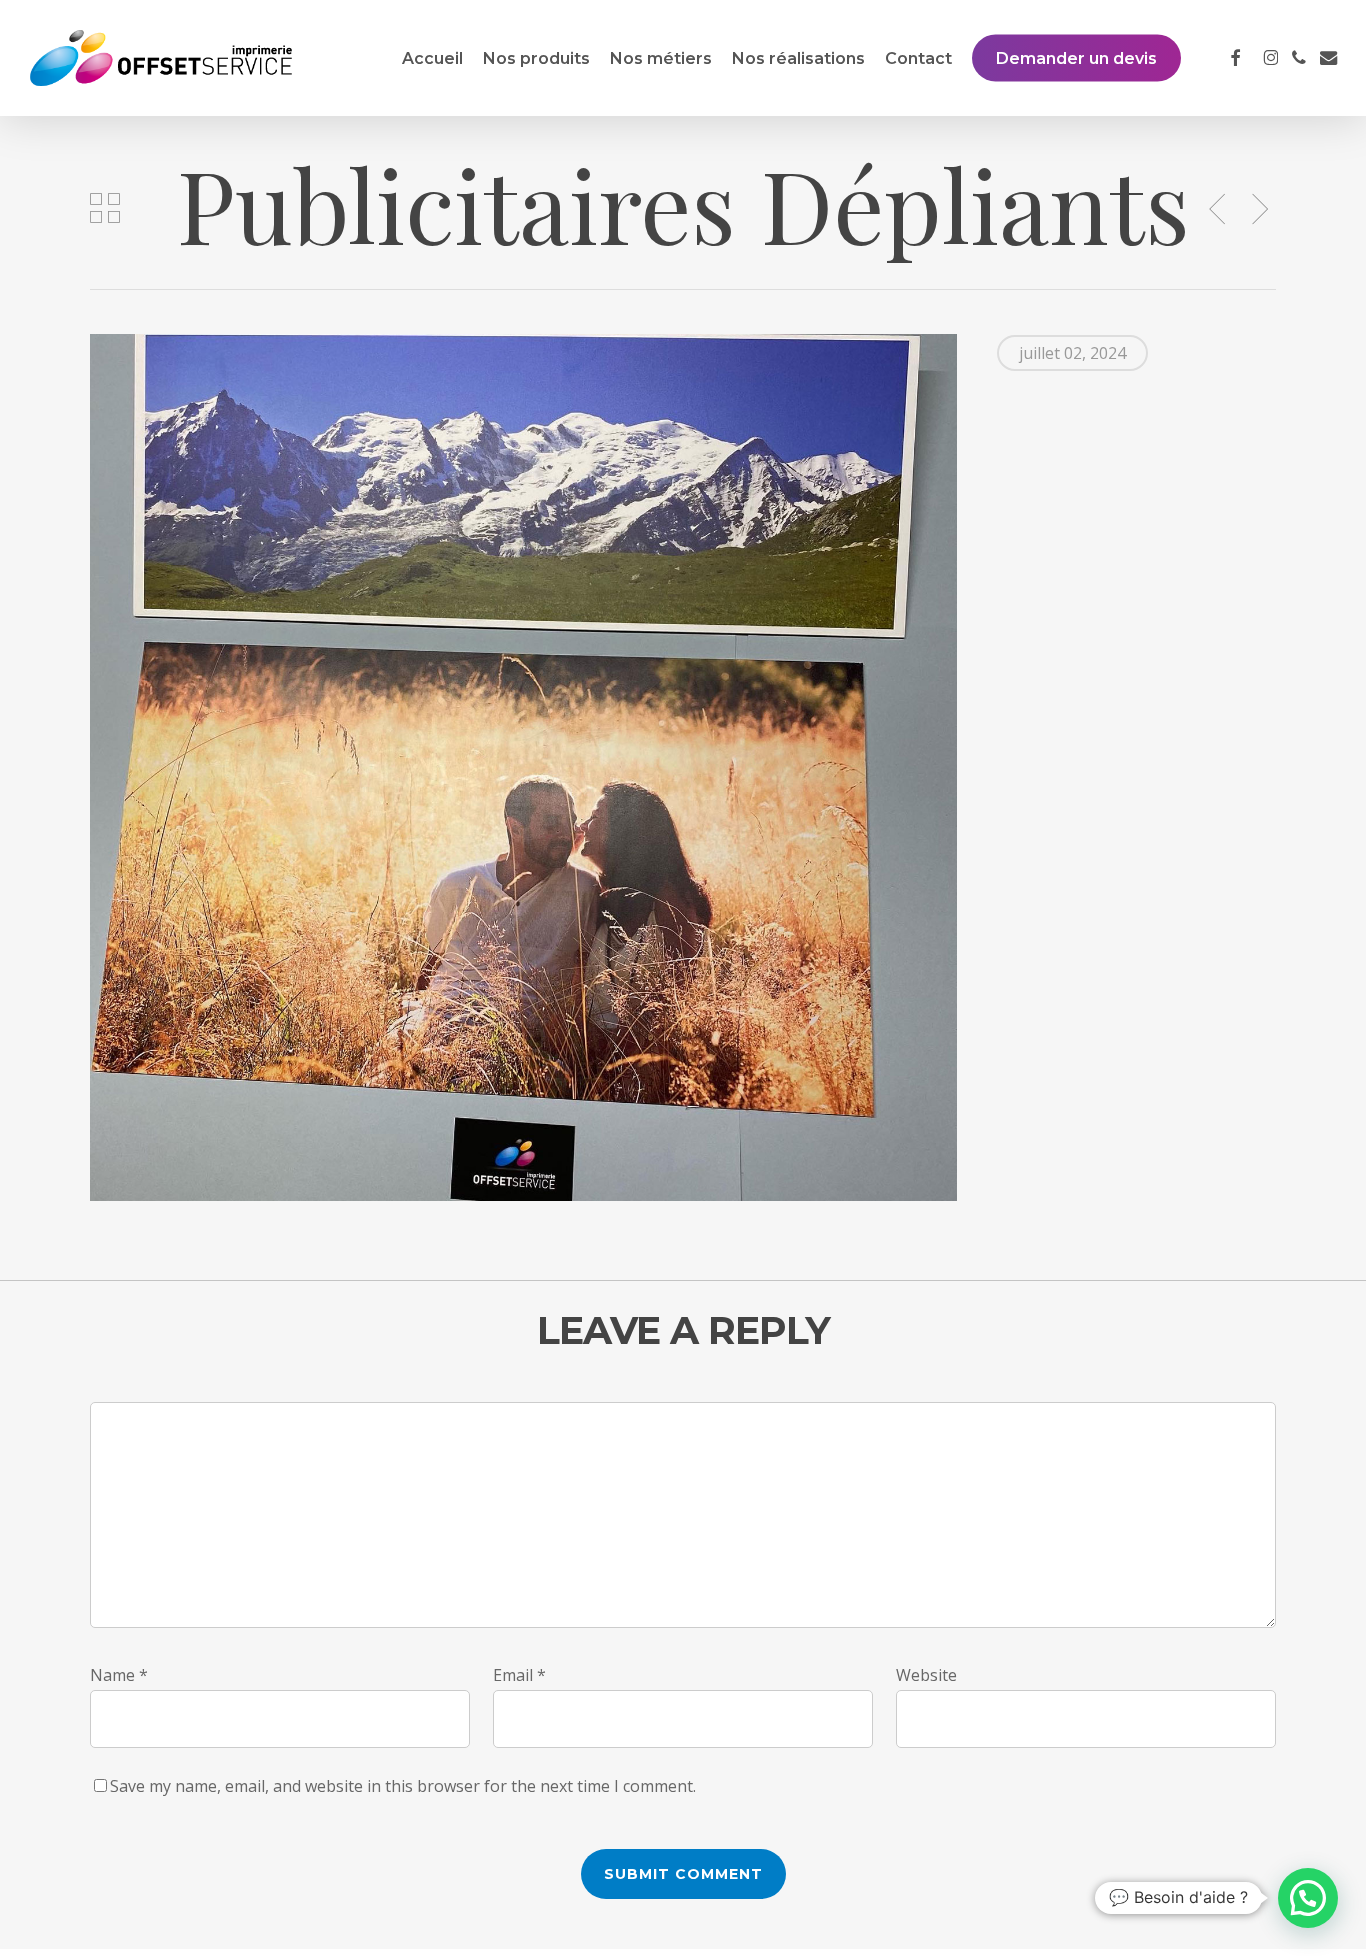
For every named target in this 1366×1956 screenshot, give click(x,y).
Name (119, 1675)
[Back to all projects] (105, 208)
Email (519, 1675)
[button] (1308, 1898)
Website (926, 1675)
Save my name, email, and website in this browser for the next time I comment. (403, 1786)
